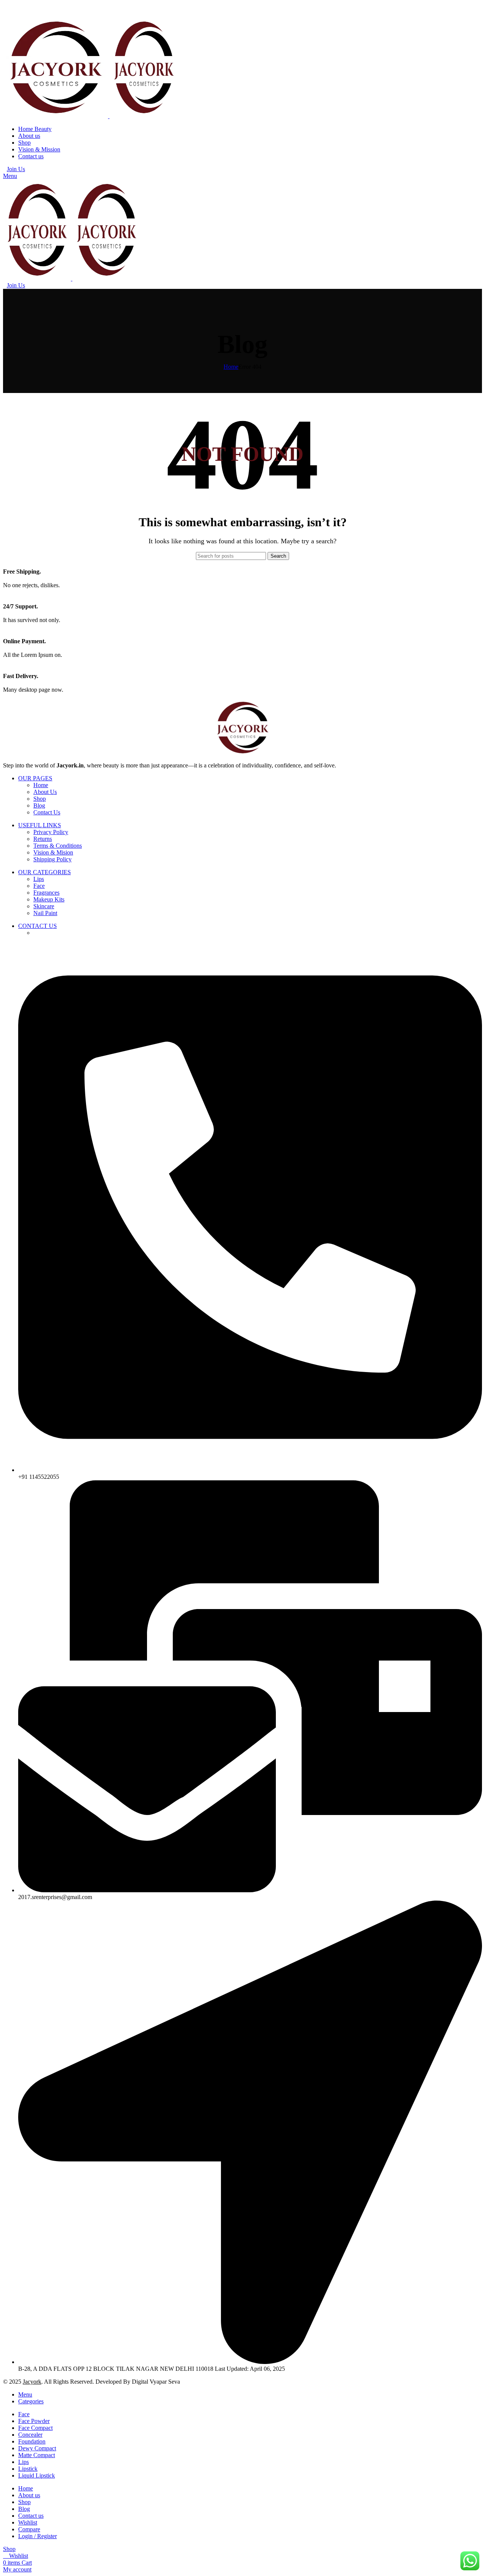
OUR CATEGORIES (45, 872)
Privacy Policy (51, 832)
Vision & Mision (53, 852)
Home (231, 367)
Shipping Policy (52, 859)
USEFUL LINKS (40, 825)
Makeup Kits (49, 899)
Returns (43, 839)
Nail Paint (45, 913)
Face (39, 886)
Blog (39, 805)
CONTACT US (38, 926)
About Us (45, 792)
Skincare (44, 906)
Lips (39, 879)
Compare (29, 2529)
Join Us (16, 169)
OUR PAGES (35, 778)
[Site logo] (56, 116)
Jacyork (32, 2382)
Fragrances (46, 893)
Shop (40, 799)
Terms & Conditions (58, 846)
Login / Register (38, 2536)
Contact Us (47, 812)
